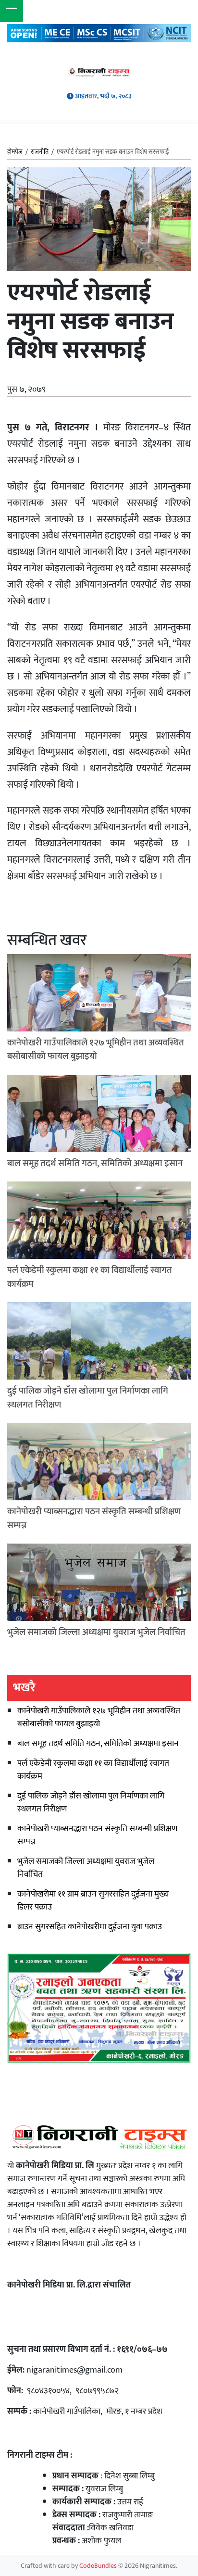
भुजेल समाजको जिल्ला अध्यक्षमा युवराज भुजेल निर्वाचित (86, 1868)
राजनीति (40, 152)
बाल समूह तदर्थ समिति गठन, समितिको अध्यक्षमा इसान (98, 1744)
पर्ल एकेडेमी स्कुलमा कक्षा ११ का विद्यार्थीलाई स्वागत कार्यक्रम (93, 1770)
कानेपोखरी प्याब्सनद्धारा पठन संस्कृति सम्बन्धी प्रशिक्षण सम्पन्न (97, 1835)
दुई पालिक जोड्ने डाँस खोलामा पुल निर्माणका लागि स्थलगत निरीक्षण (91, 1803)
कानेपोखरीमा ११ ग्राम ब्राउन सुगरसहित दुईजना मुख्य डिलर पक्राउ (93, 1901)
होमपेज (15, 152)
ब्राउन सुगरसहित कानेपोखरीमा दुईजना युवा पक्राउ (90, 1927)
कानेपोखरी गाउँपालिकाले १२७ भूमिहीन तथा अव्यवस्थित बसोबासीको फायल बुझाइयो (99, 1717)
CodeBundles (99, 2566)
